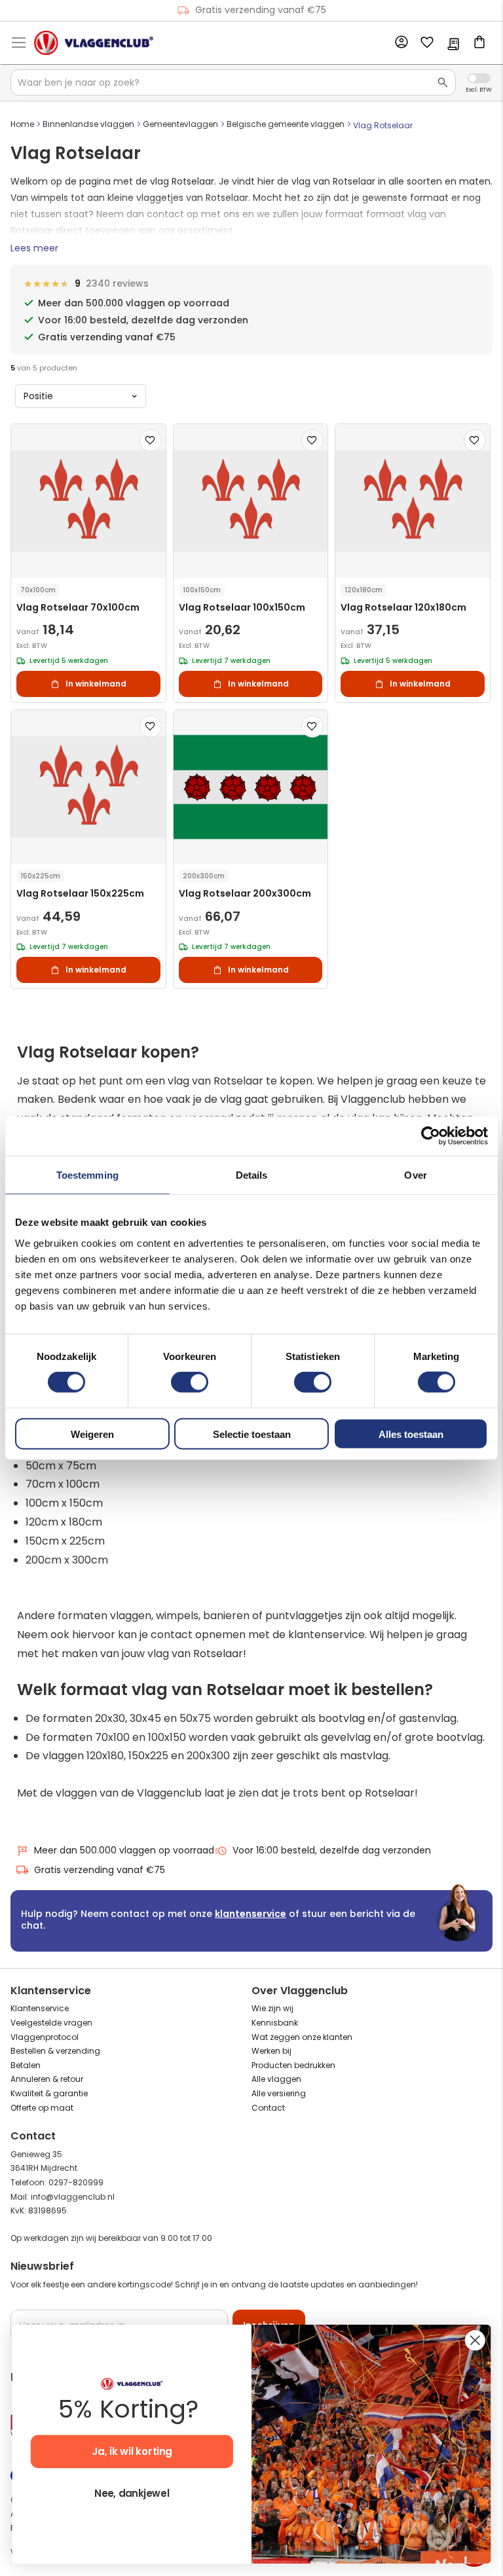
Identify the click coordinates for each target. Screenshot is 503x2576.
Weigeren (92, 1434)
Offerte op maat (42, 2108)
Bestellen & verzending (55, 2051)
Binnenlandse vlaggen (88, 124)
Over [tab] (415, 1175)
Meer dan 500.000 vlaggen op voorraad (124, 1850)
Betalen (26, 2065)
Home (22, 124)
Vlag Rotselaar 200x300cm (245, 894)
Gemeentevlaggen (180, 124)
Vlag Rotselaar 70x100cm (78, 608)
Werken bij (271, 2051)
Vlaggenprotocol (45, 2037)
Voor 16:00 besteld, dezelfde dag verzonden (332, 1850)
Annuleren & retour (47, 2079)
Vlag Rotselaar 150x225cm (80, 894)
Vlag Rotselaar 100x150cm (242, 608)
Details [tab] (252, 1175)
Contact (268, 2108)
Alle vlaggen (276, 2079)
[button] (151, 440)
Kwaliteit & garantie (49, 2093)
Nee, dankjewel (132, 2494)
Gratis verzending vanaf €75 (261, 10)
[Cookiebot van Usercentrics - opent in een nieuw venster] (431, 1136)
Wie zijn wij (272, 2008)
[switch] (190, 1384)
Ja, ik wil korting (132, 2452)
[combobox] (233, 82)
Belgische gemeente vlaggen (286, 124)
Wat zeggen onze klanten (302, 2037)
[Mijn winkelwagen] (479, 43)
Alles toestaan (411, 1434)
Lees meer (34, 248)
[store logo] (94, 43)
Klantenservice (40, 2008)
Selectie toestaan (252, 1434)
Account (401, 43)
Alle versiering (279, 2093)
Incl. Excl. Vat (479, 78)
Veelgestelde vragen (51, 2023)
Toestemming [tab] (87, 1175)
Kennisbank (275, 2023)
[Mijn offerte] (453, 45)
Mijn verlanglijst (427, 43)
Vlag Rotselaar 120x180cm (403, 608)
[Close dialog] (475, 2340)
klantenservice (251, 1914)
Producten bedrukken (293, 2065)
